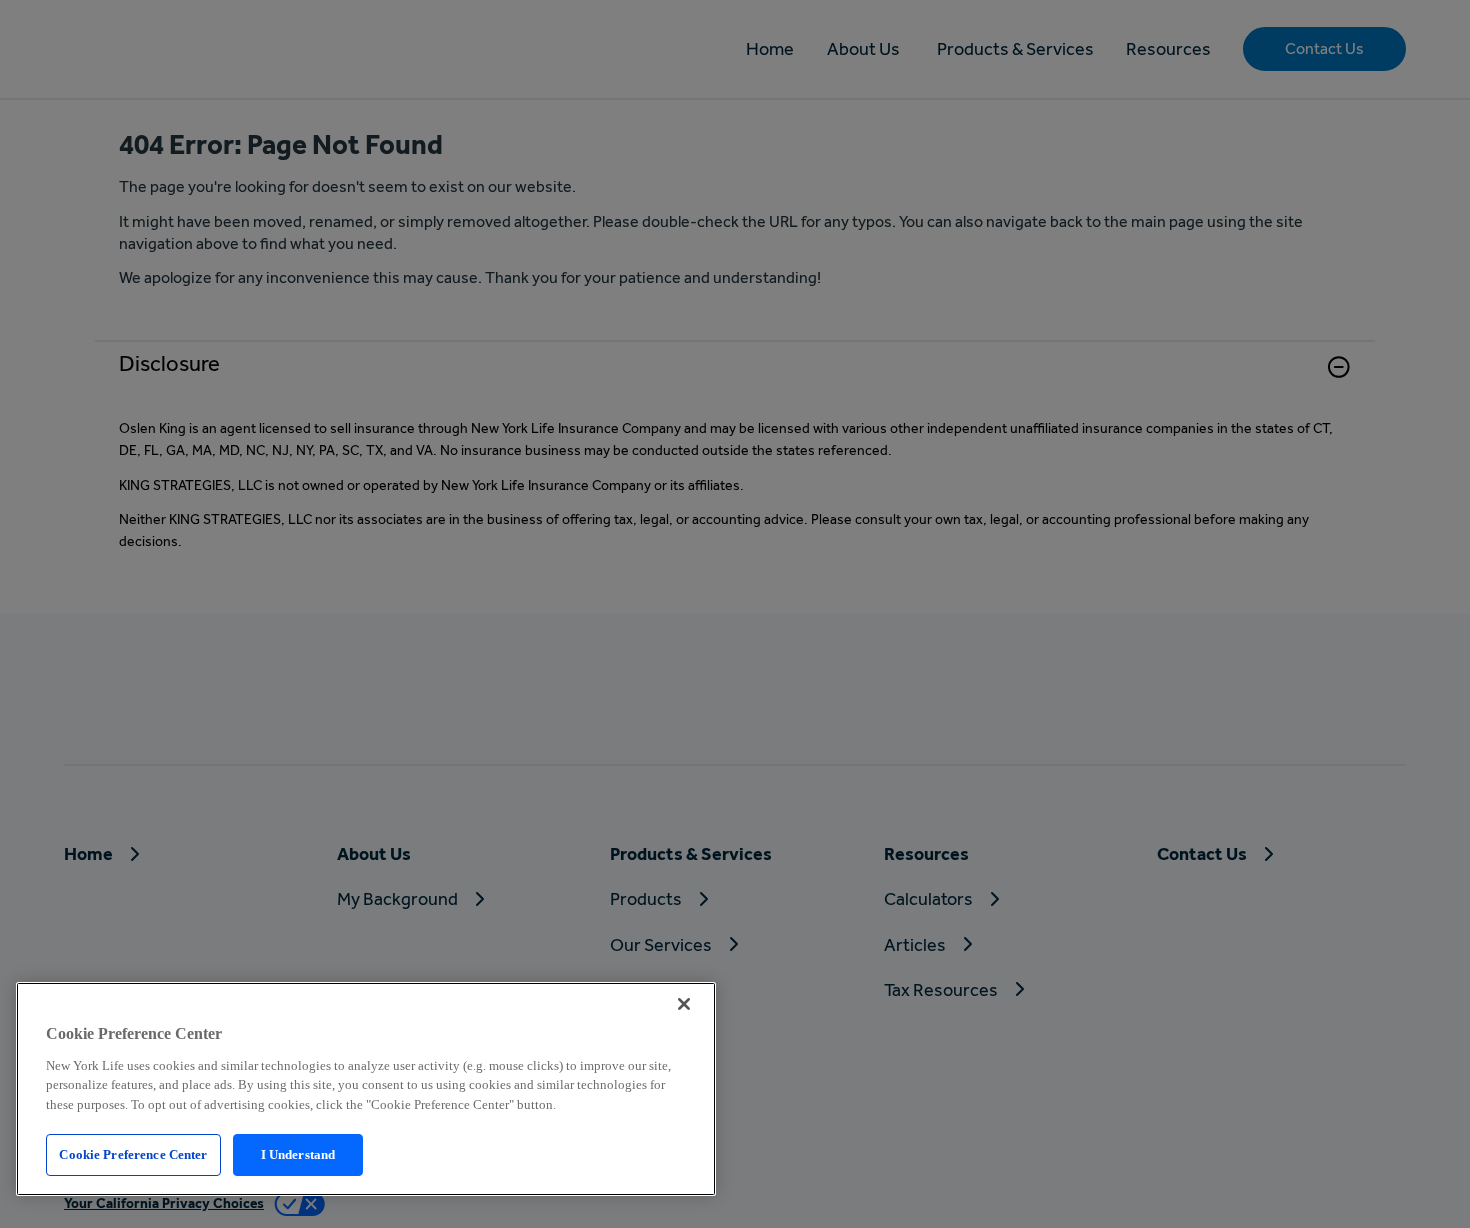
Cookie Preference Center (133, 1154)
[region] (366, 1089)
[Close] (684, 1004)
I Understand (298, 1154)
